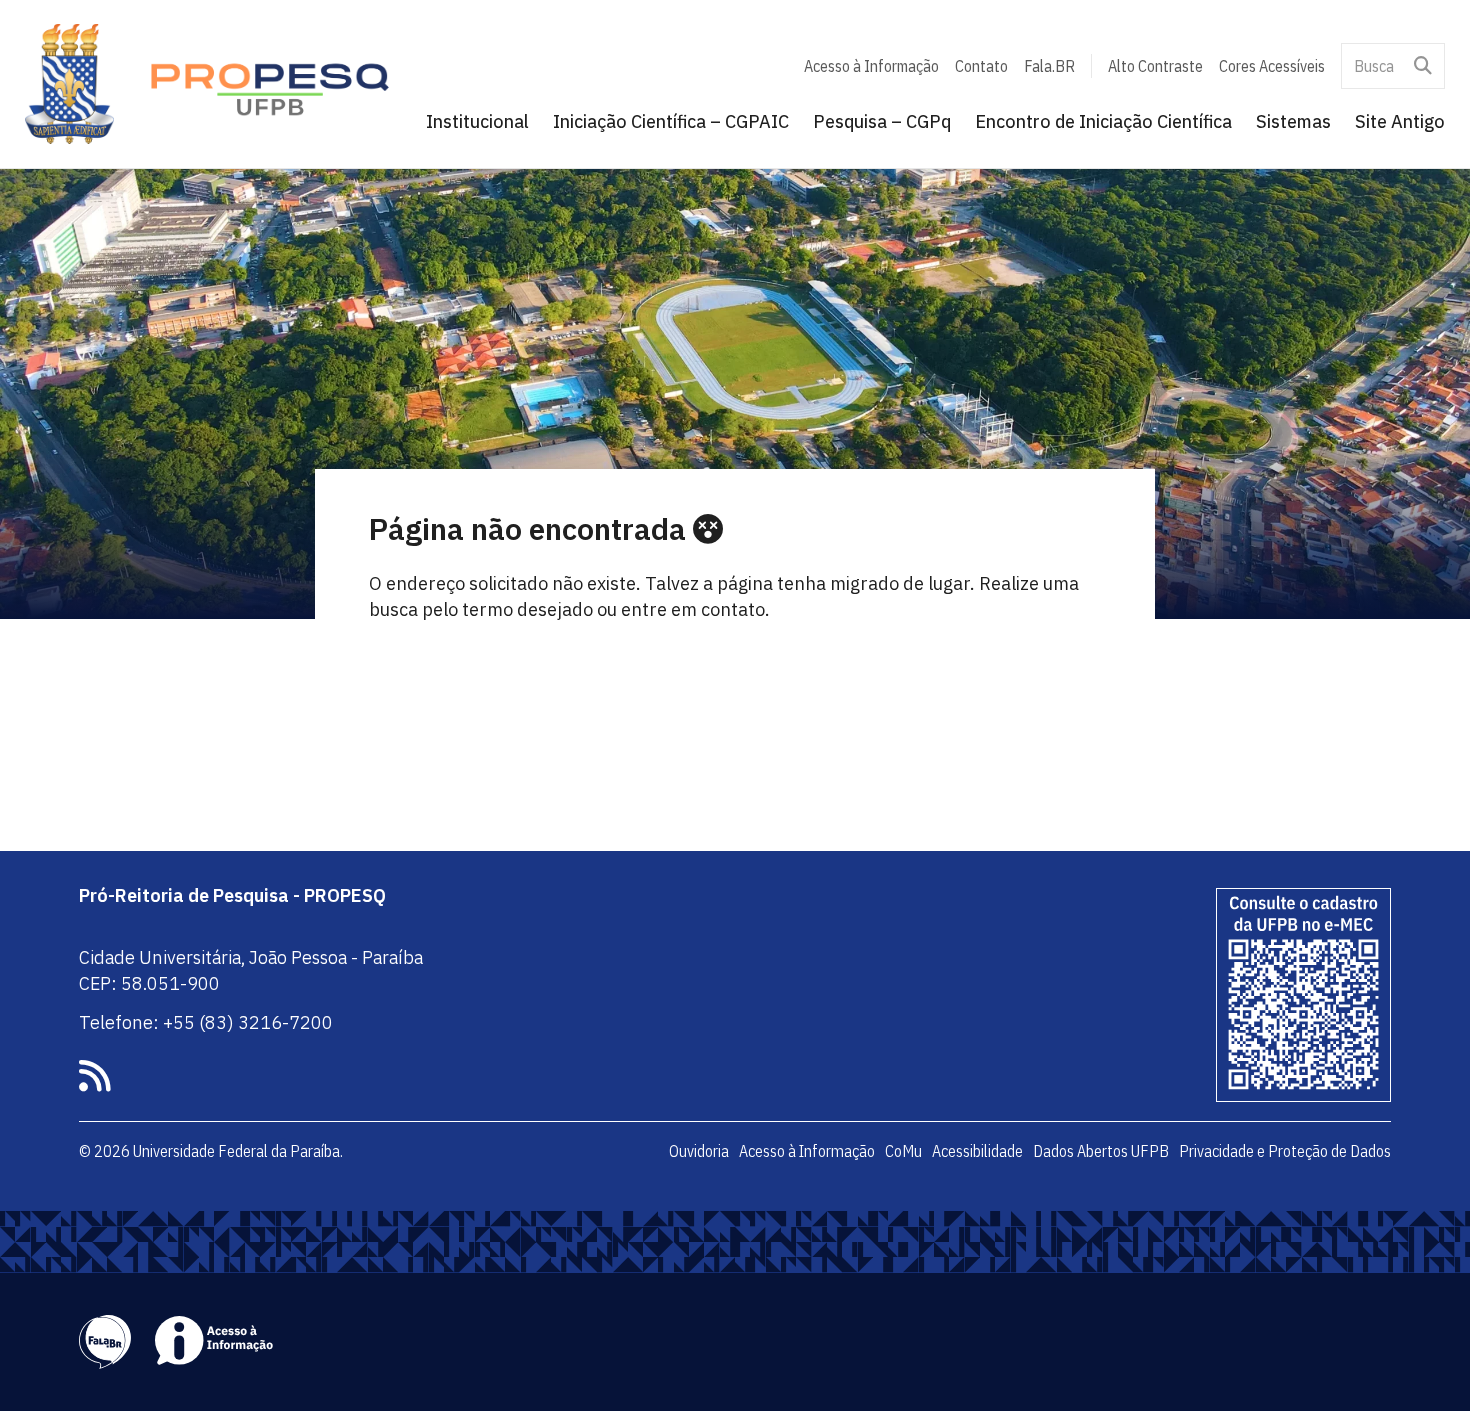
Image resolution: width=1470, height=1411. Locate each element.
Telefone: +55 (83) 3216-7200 (206, 1022)
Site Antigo (1400, 121)
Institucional (477, 121)
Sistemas (1293, 121)
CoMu (903, 1151)
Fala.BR (1049, 66)
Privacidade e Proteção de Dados (1285, 1151)
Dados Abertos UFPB (1101, 1151)
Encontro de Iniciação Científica (1103, 121)
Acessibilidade (977, 1151)
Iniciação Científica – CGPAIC (671, 121)
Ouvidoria (699, 1151)
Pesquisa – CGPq (882, 121)
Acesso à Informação (871, 66)
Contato (981, 66)
